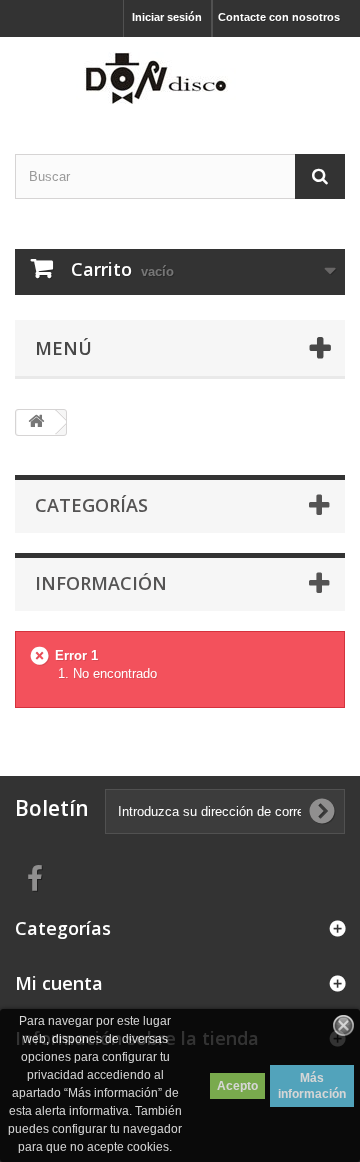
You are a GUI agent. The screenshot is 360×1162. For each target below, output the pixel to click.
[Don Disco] (180, 78)
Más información (312, 1086)
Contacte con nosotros (279, 17)
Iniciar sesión (167, 17)
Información (101, 583)
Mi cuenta (59, 983)
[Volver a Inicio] (36, 422)
